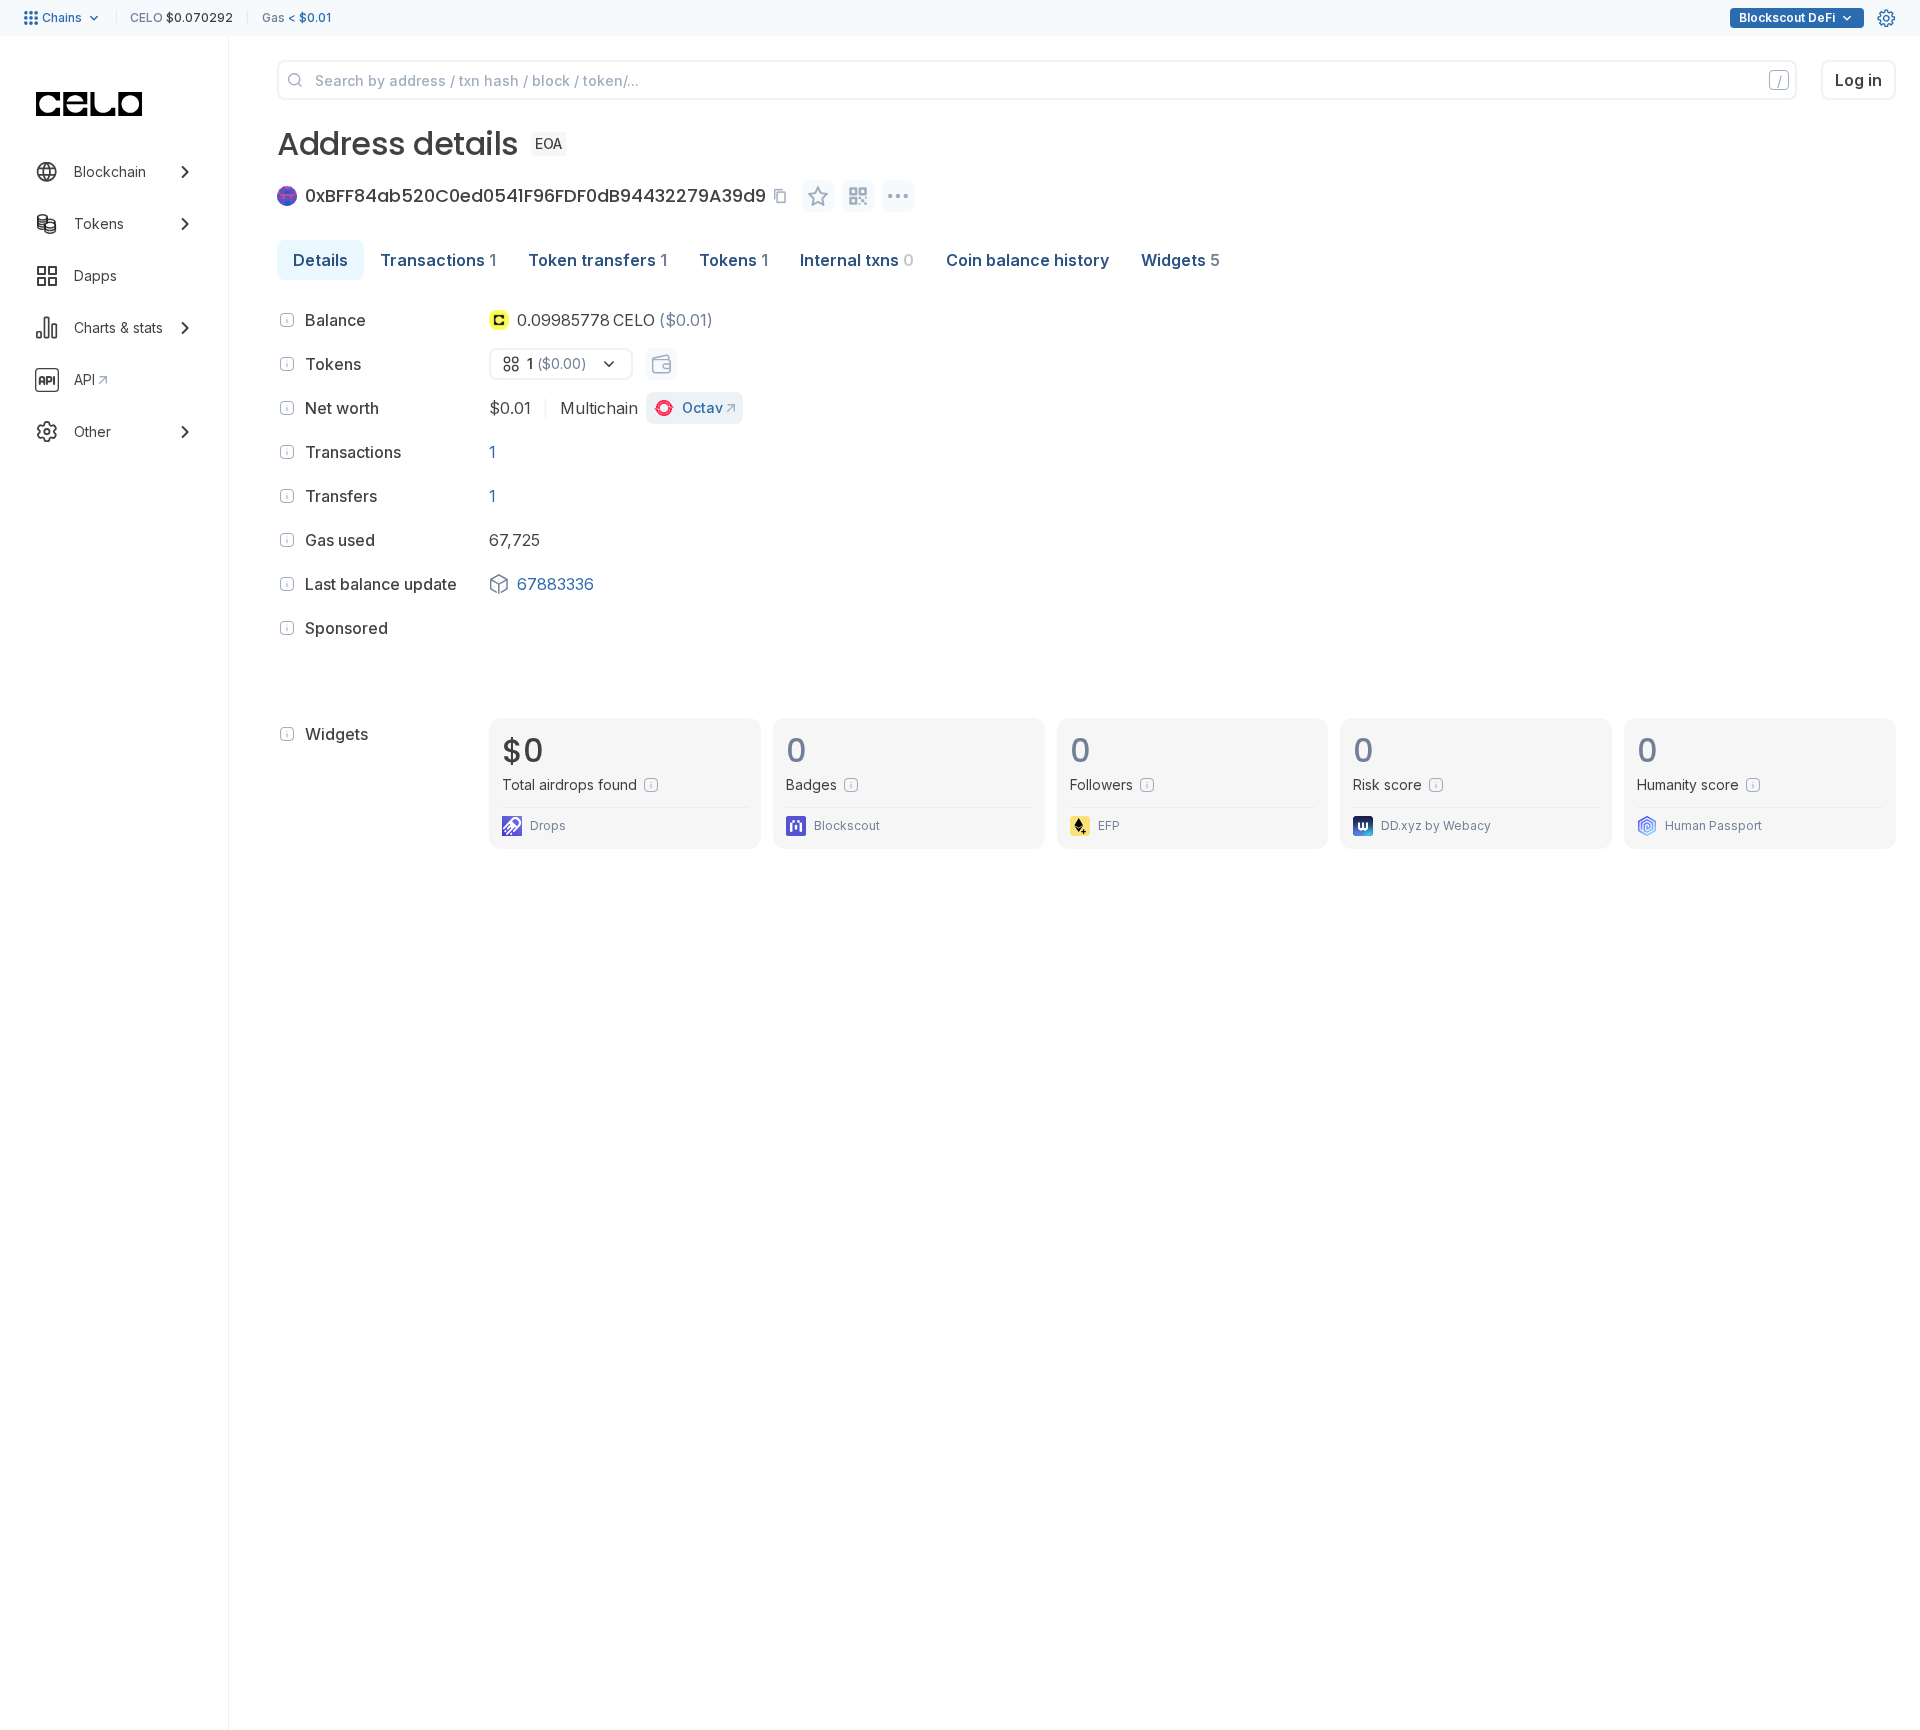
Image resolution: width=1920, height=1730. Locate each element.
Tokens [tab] (733, 260)
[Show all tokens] (661, 364)
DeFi (1787, 17)
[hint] (287, 320)
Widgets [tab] (1180, 260)
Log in (1858, 80)
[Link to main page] (89, 104)
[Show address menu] (898, 196)
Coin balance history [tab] (1027, 260)
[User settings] (1886, 18)
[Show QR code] (858, 196)
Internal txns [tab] (857, 260)
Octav (702, 407)
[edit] (818, 196)
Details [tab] (320, 260)
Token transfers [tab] (597, 260)
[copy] (784, 196)
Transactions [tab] (438, 260)
